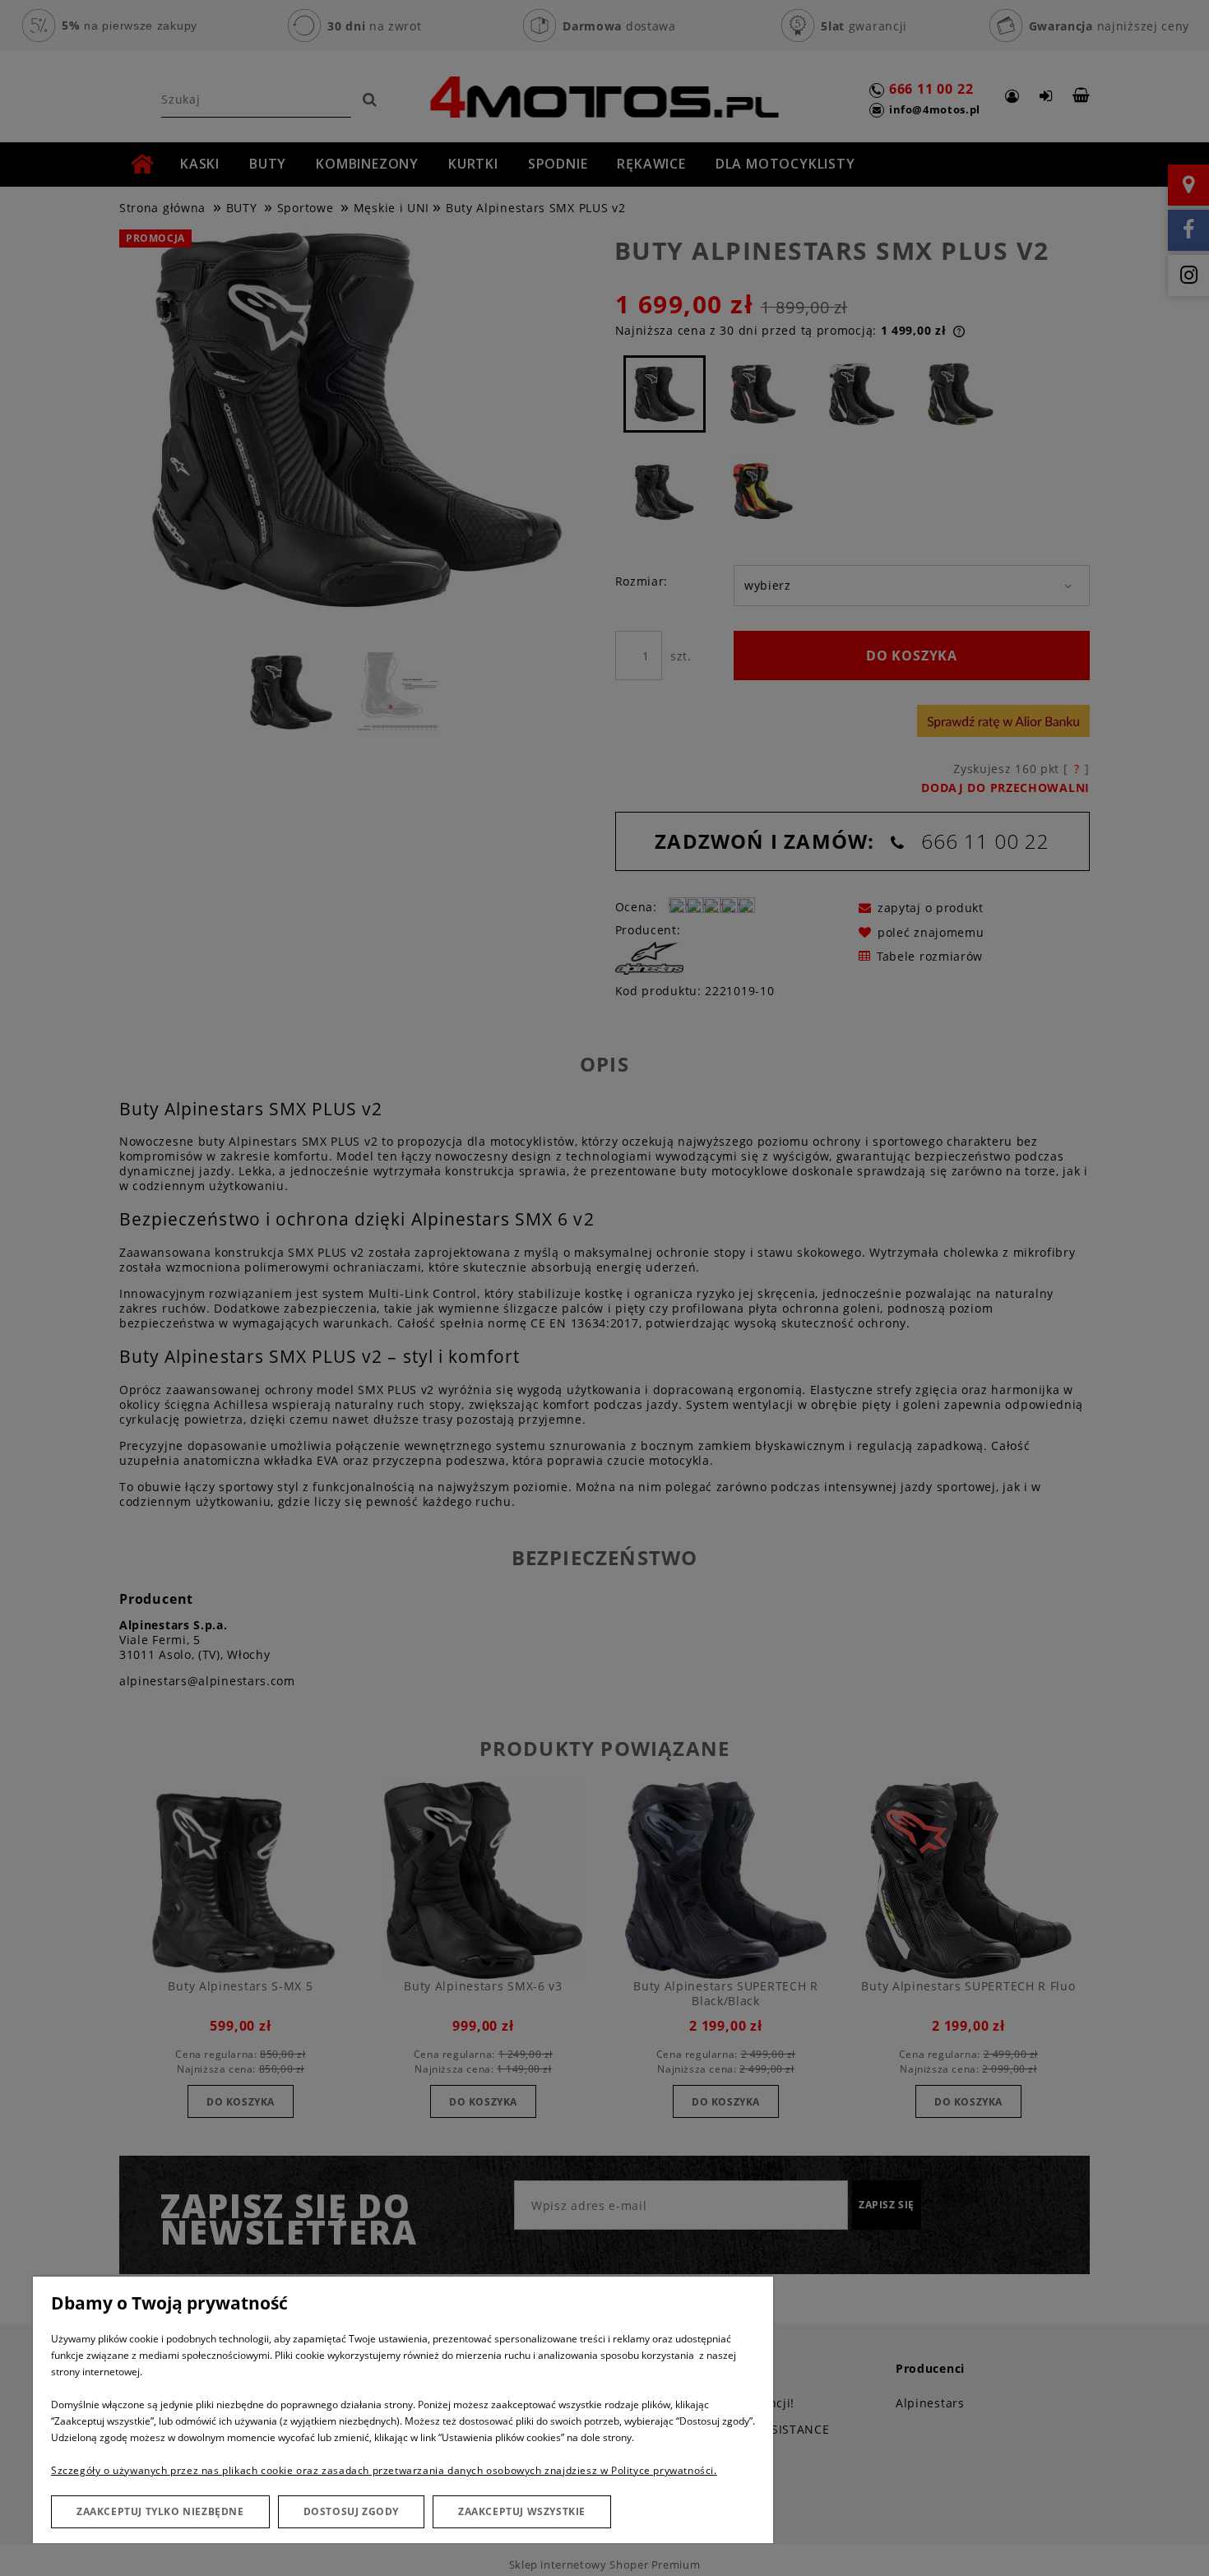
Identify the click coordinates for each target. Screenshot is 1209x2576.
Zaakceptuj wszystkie (522, 2511)
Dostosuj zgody (351, 2511)
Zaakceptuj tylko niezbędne (160, 2511)
